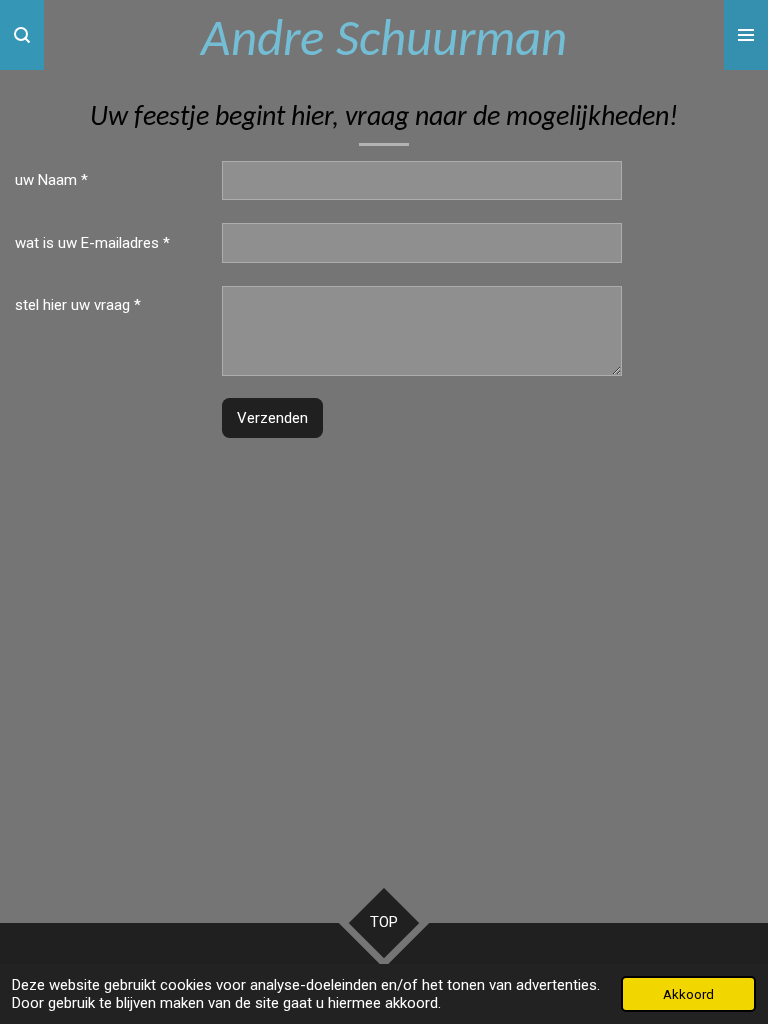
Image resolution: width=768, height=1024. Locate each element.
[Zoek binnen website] (22, 35)
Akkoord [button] (688, 994)
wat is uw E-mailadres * (92, 243)
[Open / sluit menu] (746, 35)
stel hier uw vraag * (78, 305)
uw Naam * (51, 180)
